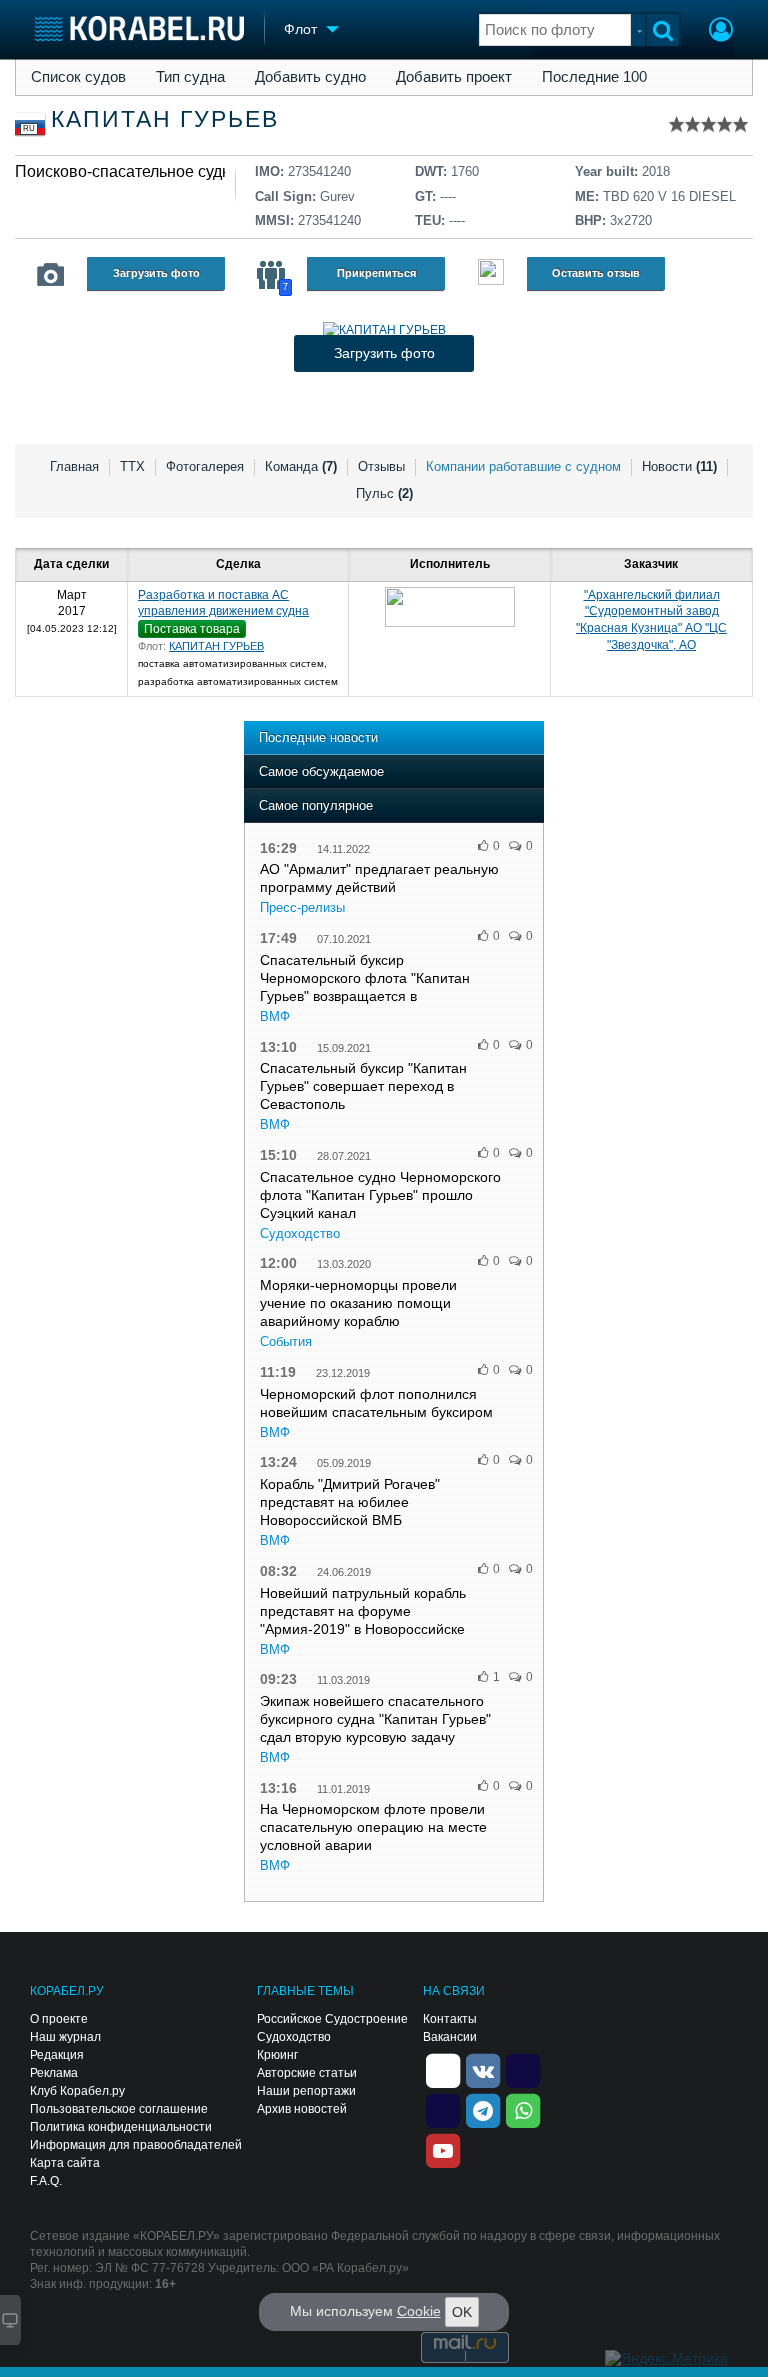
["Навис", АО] (450, 607)
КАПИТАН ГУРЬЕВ (216, 646)
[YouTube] (443, 2150)
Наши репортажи (306, 2091)
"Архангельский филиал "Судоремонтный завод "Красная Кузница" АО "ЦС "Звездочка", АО (651, 620)
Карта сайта (65, 2163)
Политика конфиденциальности (121, 2127)
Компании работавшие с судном (523, 466)
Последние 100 (594, 77)
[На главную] (139, 28)
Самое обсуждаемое (321, 771)
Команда (301, 466)
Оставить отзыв (596, 273)
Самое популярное (316, 805)
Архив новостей (302, 2109)
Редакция (57, 2055)
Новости (679, 466)
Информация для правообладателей (136, 2145)
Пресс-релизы (302, 907)
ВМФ (275, 1016)
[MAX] (443, 2110)
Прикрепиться (376, 273)
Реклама (54, 2073)
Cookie (419, 2311)
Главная (74, 466)
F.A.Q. (46, 2181)
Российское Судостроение (332, 2019)
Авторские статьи (307, 2073)
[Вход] (721, 32)
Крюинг (277, 2055)
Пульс (384, 493)
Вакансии (450, 2037)
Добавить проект (454, 77)
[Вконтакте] (483, 2070)
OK (462, 2312)
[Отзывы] (491, 274)
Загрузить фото (156, 273)
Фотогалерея (205, 466)
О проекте (59, 2019)
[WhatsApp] (523, 2110)
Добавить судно (310, 77)
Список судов (78, 77)
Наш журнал (65, 2037)
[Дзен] (443, 2070)
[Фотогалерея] (51, 275)
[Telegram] (483, 2110)
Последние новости (318, 737)
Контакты (450, 2019)
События (286, 1341)
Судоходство (300, 1233)
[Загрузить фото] (384, 330)
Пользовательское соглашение (119, 2109)
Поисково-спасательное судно (127, 171)
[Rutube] (523, 2070)
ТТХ (132, 466)
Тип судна (190, 77)
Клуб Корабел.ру (77, 2091)
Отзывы (381, 466)
